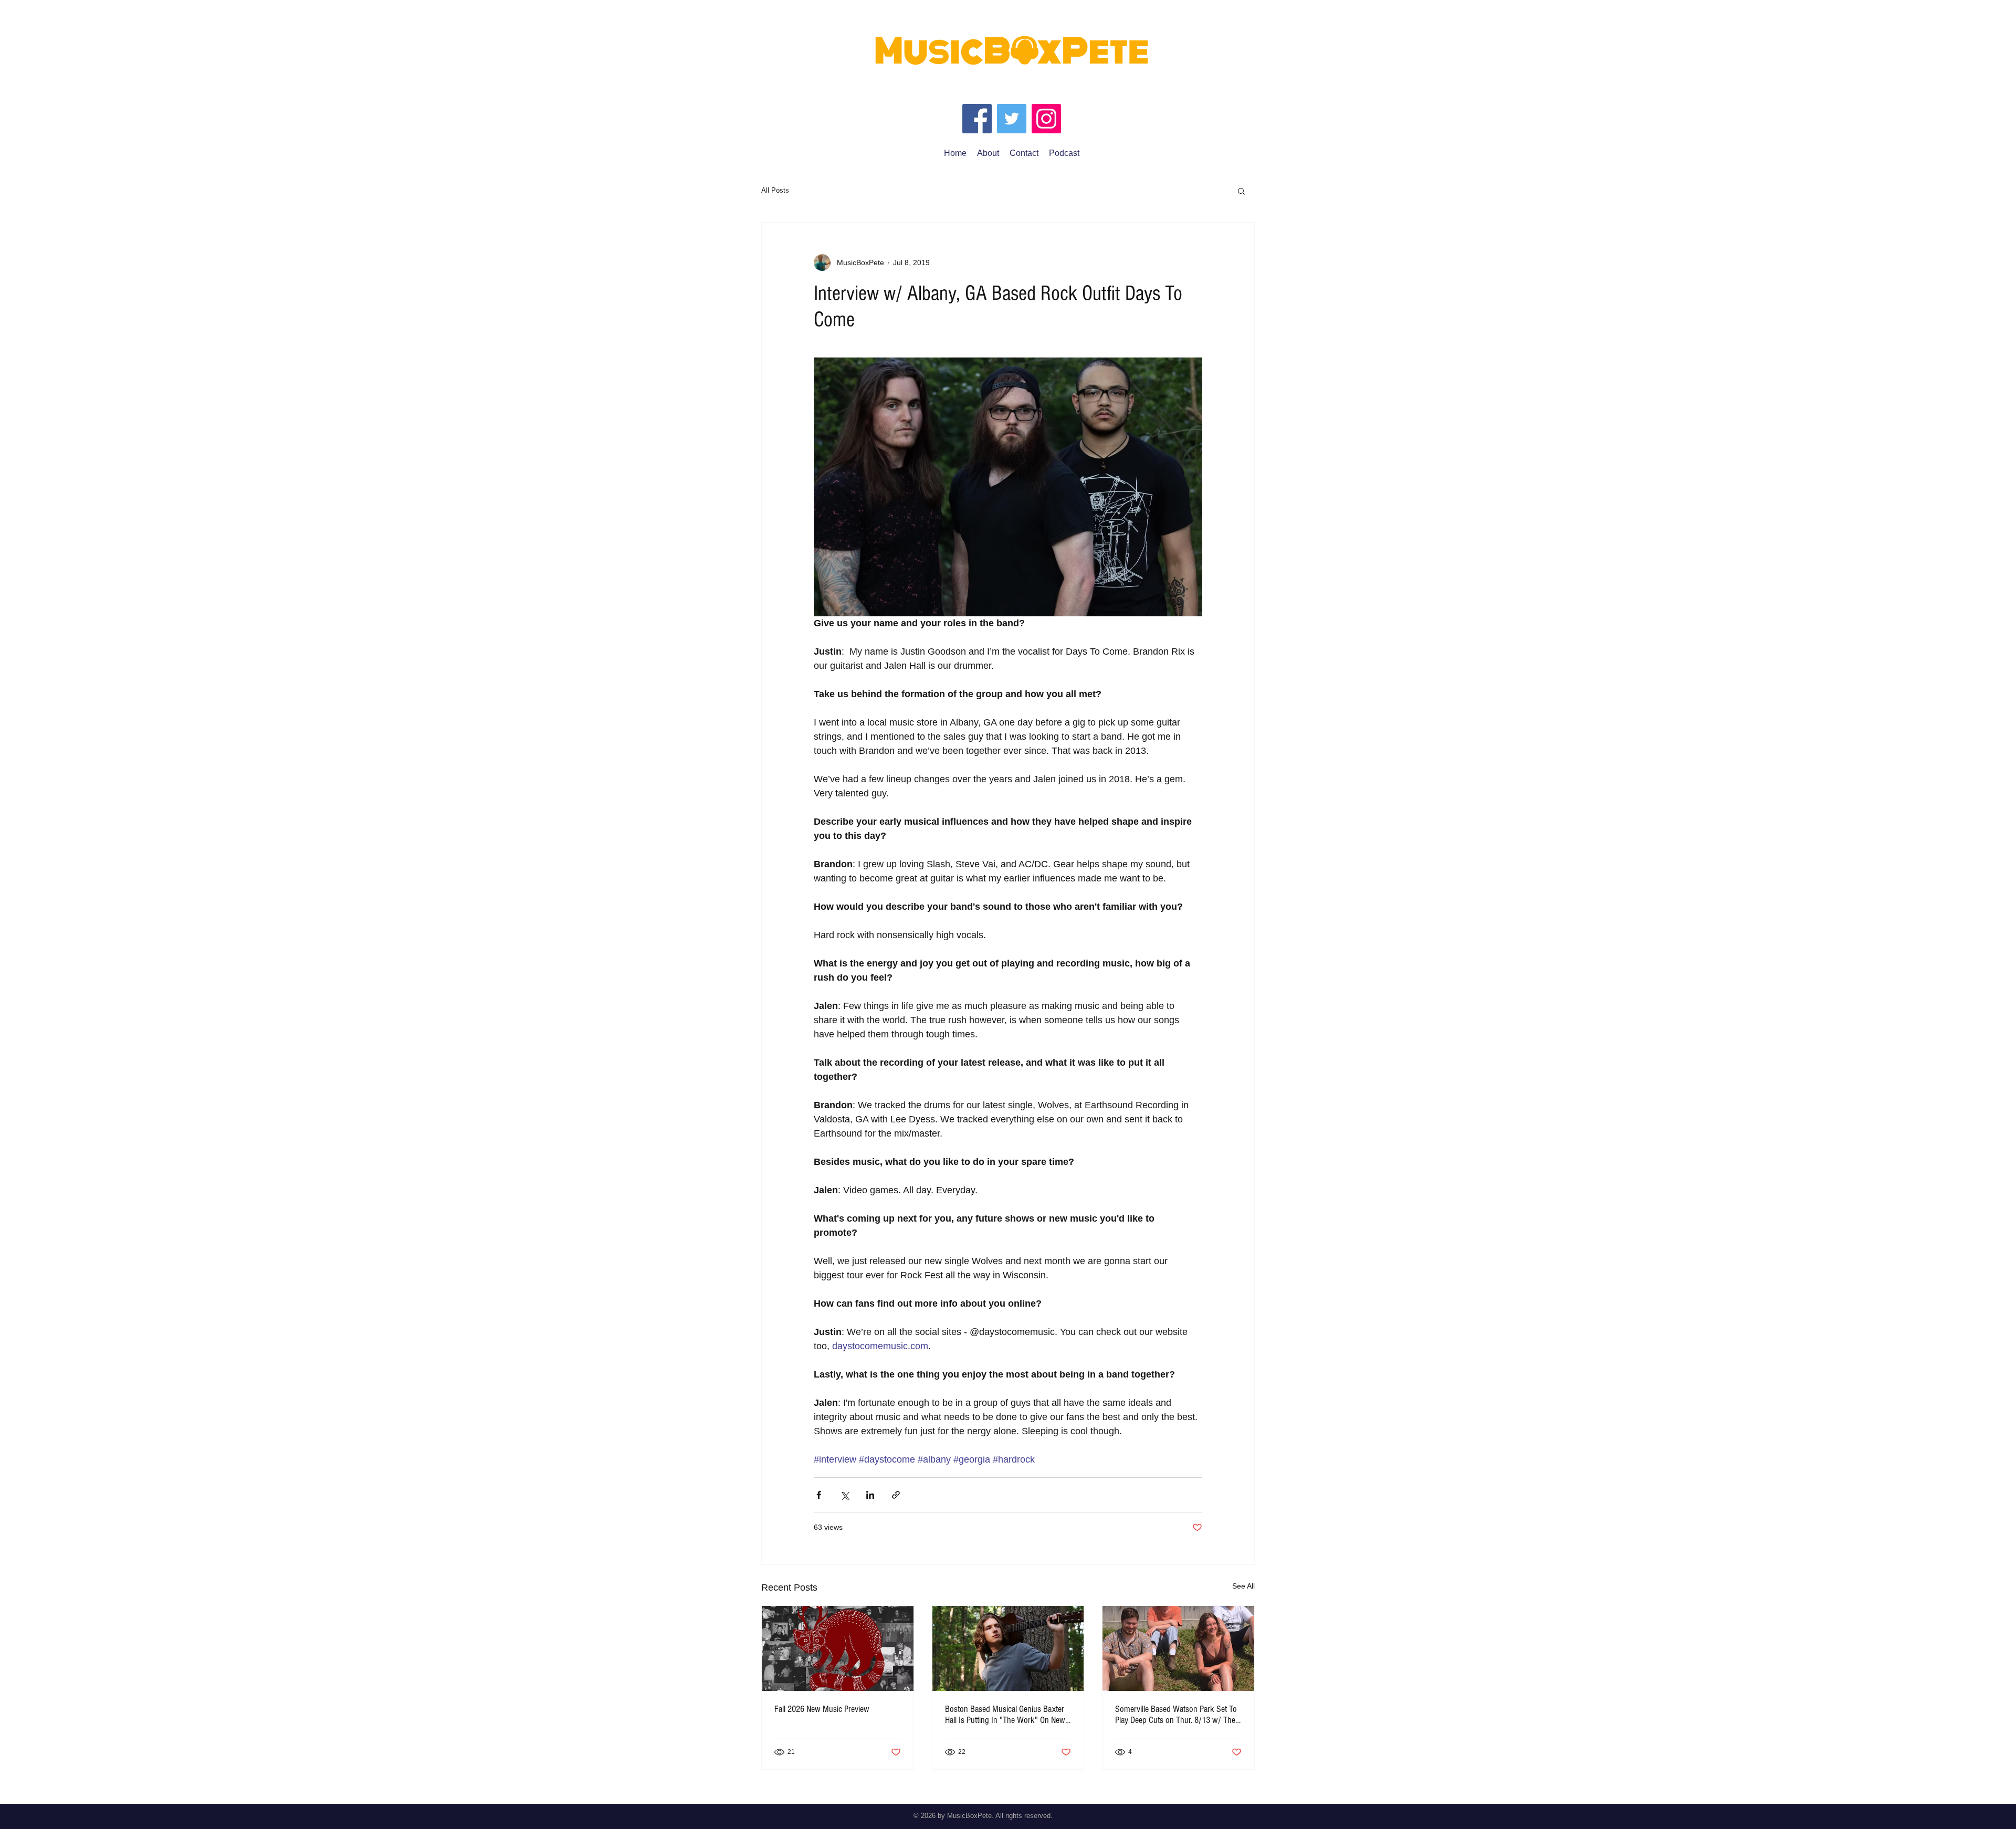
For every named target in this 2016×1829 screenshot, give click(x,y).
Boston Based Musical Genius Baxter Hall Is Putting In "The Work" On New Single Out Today (1005, 1715)
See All (1243, 1586)
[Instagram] (1046, 119)
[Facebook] (977, 119)
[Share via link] (896, 1495)
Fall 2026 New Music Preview (822, 1709)
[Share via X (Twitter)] (844, 1495)
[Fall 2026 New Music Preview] (838, 1648)
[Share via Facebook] (819, 1495)
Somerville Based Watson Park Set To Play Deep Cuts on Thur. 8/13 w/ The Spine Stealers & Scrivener (1176, 1715)
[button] (1241, 191)
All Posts (775, 190)
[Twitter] (1012, 119)
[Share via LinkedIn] (870, 1495)
